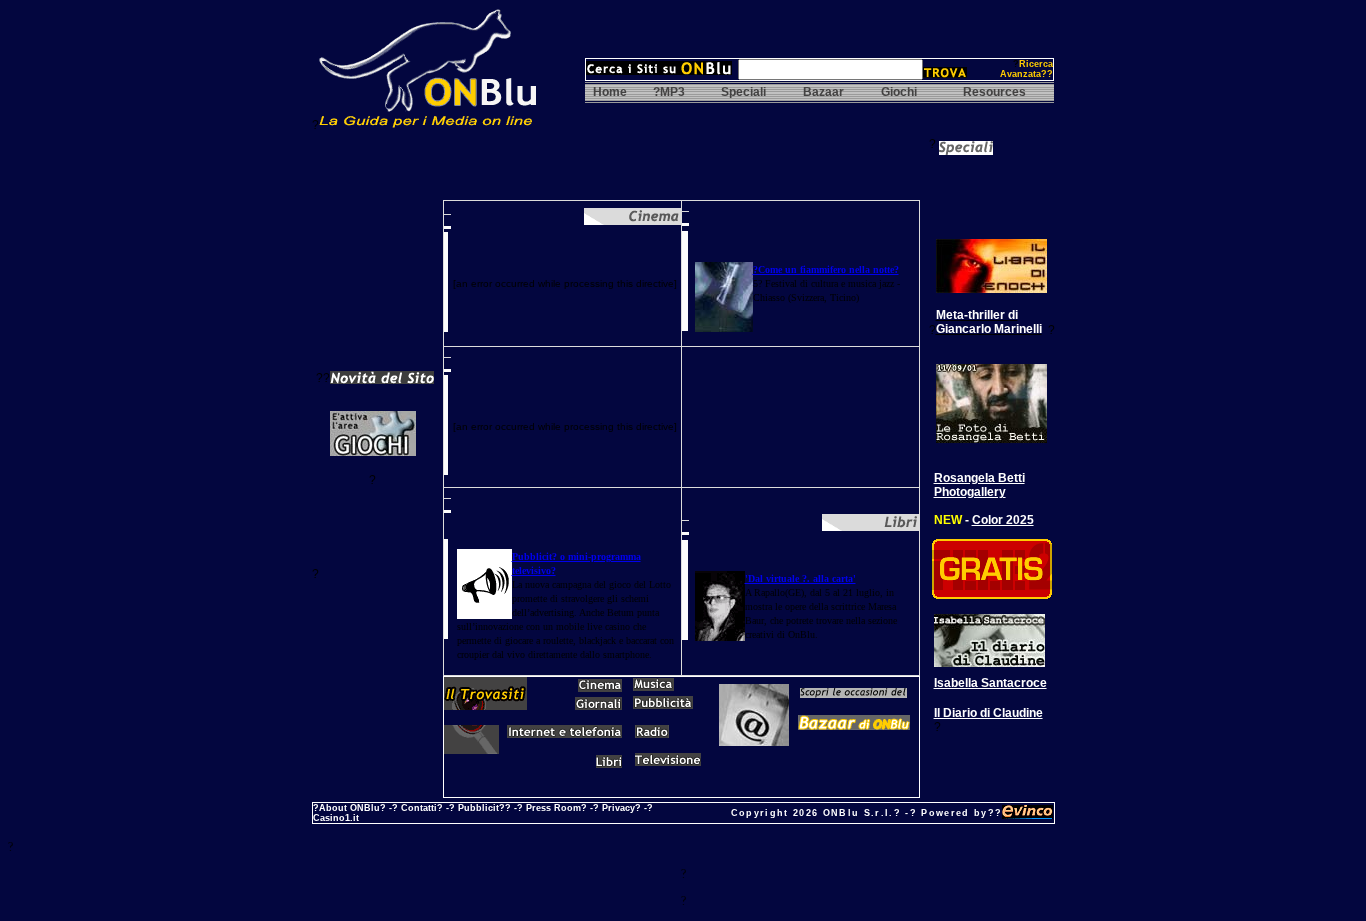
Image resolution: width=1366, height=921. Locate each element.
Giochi (899, 92)
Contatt (417, 808)
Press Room (553, 808)
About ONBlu (349, 808)
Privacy (618, 808)
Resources (994, 92)
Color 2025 (1003, 520)
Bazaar (823, 92)
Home (610, 92)
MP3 (672, 92)
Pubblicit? (481, 808)
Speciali (743, 92)
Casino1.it (336, 818)
